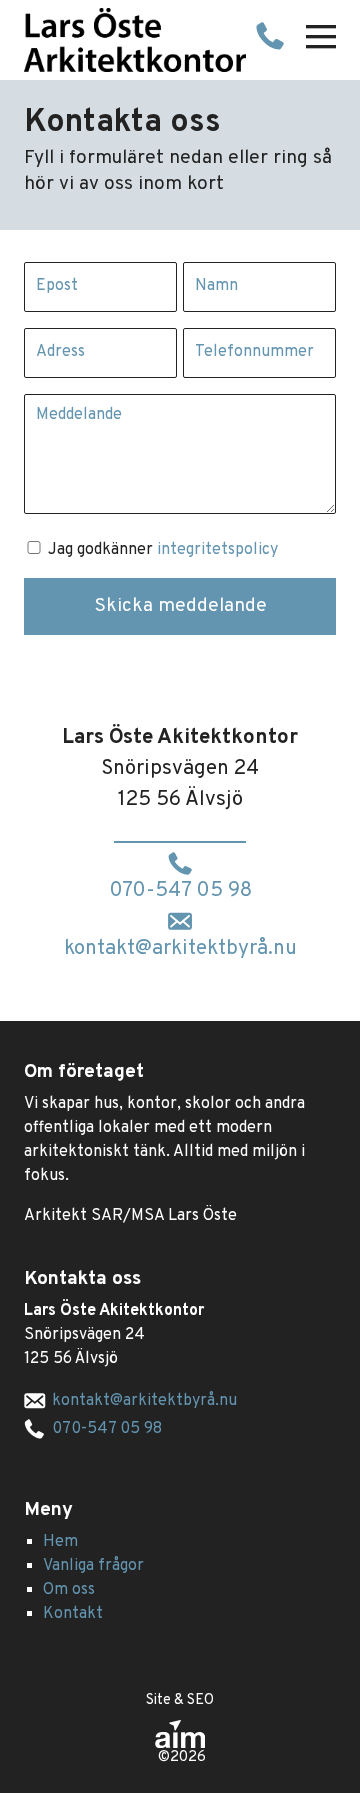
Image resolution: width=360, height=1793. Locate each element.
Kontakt (73, 1614)
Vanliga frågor (93, 1566)
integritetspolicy (217, 550)
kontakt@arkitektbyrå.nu (180, 949)
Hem (60, 1542)
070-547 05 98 (180, 891)
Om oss (69, 1590)
